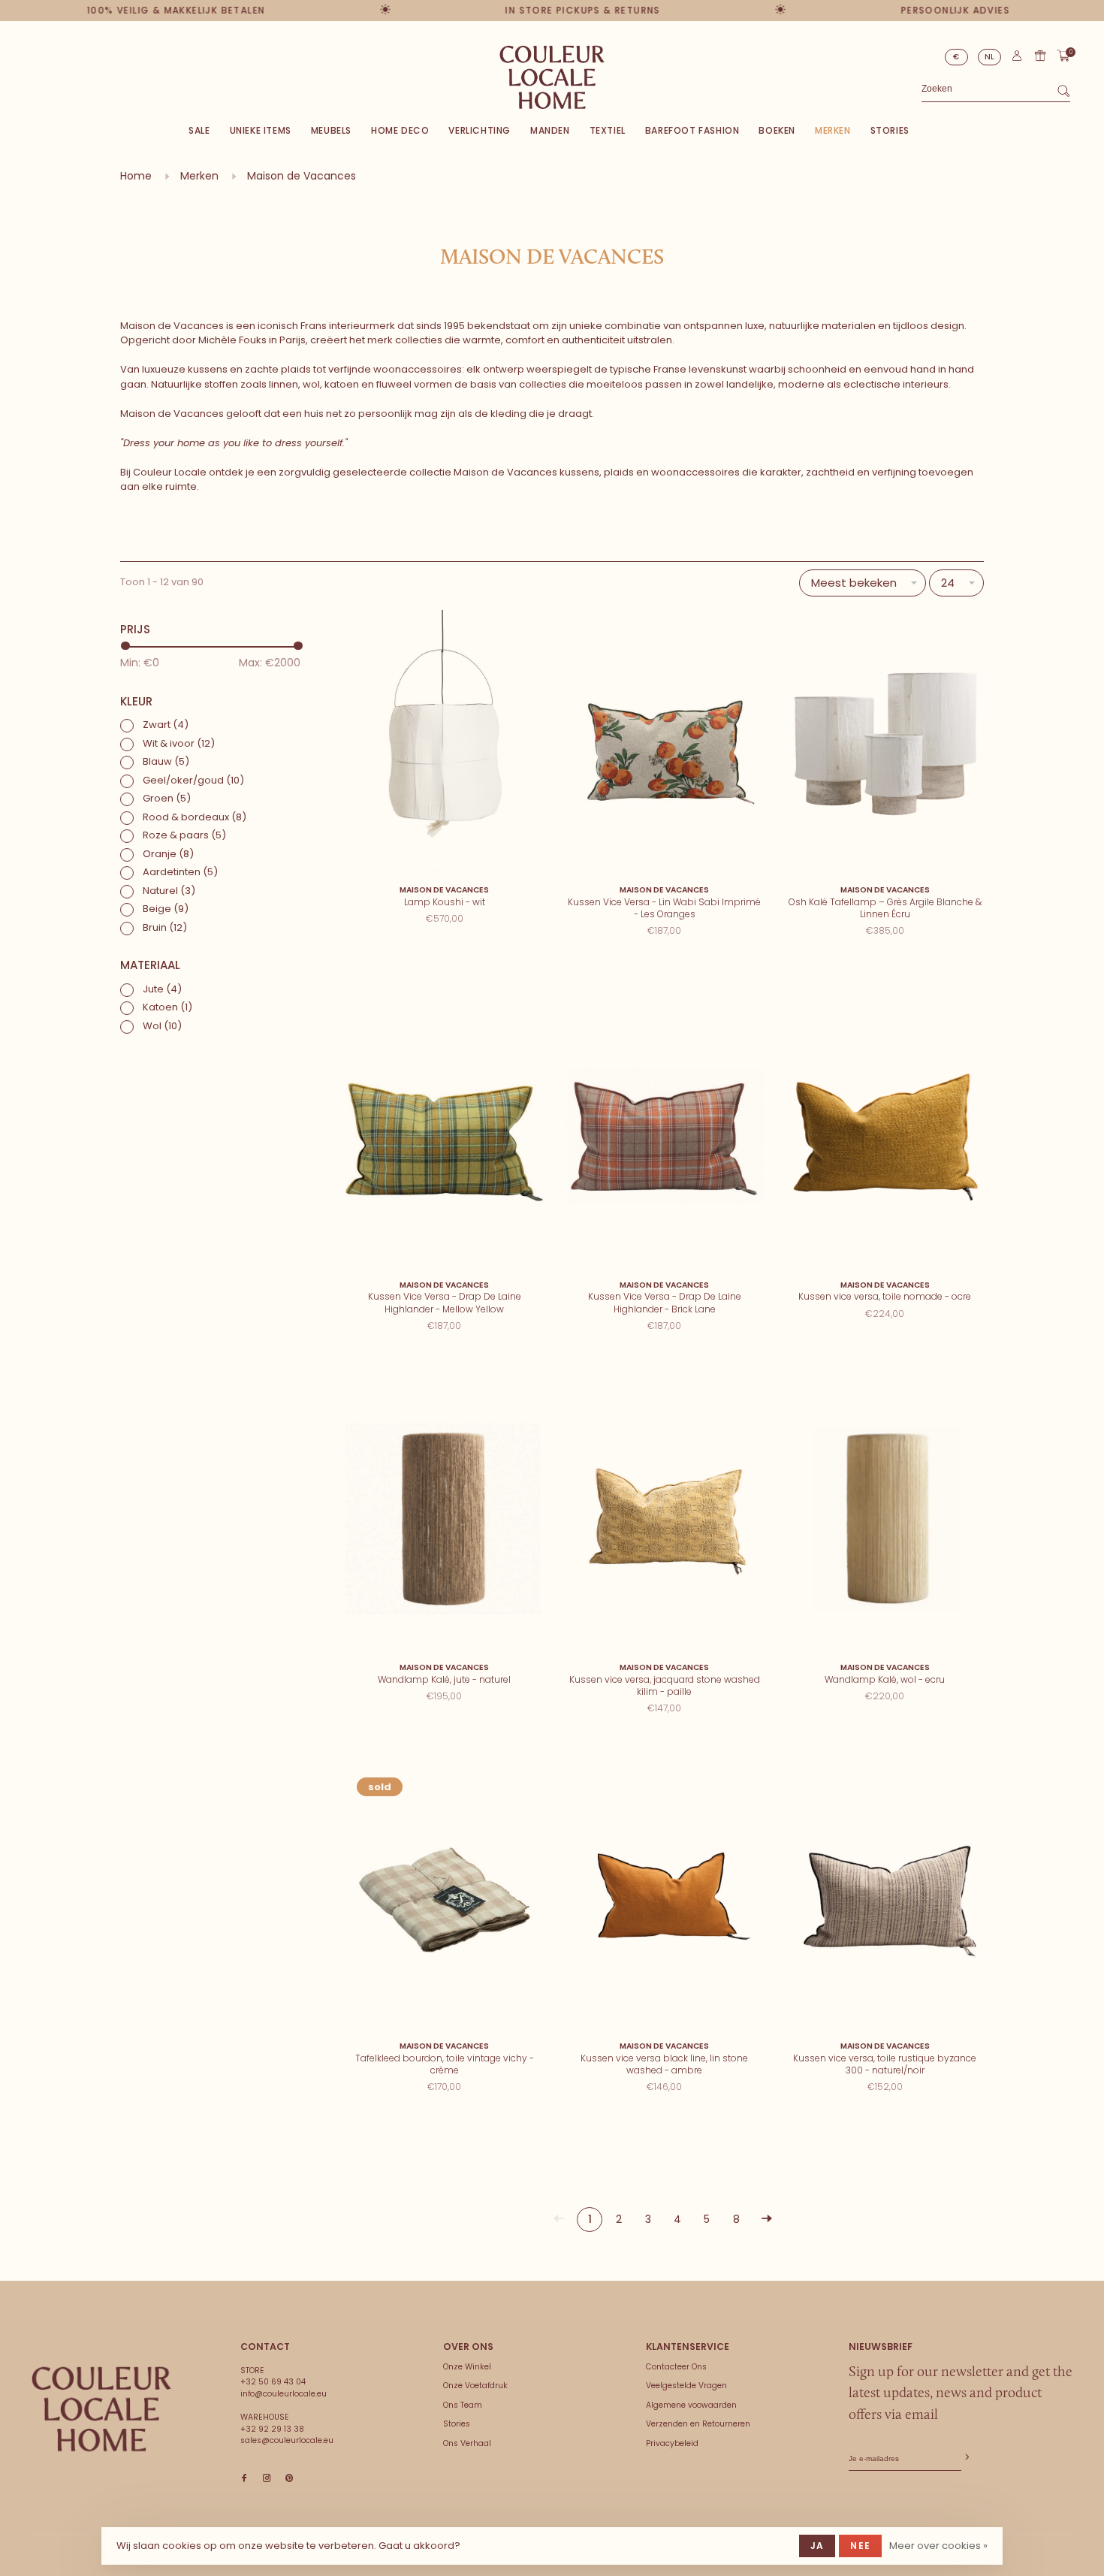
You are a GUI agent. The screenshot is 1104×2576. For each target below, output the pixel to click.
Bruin (165, 927)
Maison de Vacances (302, 176)
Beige (166, 909)
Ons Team (463, 2405)
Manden (550, 130)
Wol (162, 1026)
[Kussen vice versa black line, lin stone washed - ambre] (664, 1900)
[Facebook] (244, 2479)
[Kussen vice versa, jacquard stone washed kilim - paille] (664, 1521)
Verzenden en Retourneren (698, 2424)
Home (136, 176)
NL (990, 57)
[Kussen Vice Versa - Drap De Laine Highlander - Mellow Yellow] (444, 1138)
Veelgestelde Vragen (686, 2386)
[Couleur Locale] (101, 2409)
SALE (199, 130)
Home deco (400, 130)
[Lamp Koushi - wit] (444, 743)
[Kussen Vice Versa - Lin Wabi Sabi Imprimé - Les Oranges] (664, 743)
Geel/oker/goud (193, 780)
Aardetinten (180, 872)
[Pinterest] (289, 2479)
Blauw (166, 761)
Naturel (169, 891)
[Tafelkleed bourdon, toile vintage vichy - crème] (444, 1900)
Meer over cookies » (938, 2546)
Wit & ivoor (179, 743)
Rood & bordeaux (195, 817)
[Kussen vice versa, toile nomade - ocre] (885, 1138)
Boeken (777, 130)
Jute (162, 989)
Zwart (166, 725)
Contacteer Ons (676, 2367)
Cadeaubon (1040, 56)
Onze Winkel (467, 2367)
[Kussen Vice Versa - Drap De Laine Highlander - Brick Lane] (664, 1138)
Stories (890, 130)
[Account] (1017, 59)
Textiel (608, 130)
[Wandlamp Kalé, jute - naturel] (444, 1521)
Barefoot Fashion (692, 130)
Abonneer (966, 2458)
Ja (817, 2546)
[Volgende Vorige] (767, 2220)
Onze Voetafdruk (475, 2386)
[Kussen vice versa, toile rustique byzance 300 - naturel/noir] (885, 1900)
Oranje (168, 854)
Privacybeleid (672, 2443)
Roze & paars (184, 835)
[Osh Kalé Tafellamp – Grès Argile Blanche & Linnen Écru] (885, 743)
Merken (833, 130)
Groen (167, 798)
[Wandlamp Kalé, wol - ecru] (885, 1521)
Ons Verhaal (467, 2443)
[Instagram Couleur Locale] (267, 2479)
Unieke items (261, 130)
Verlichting (480, 130)
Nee (860, 2546)
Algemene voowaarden (691, 2405)
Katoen (167, 1007)
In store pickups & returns (536, 10)
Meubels (331, 130)
